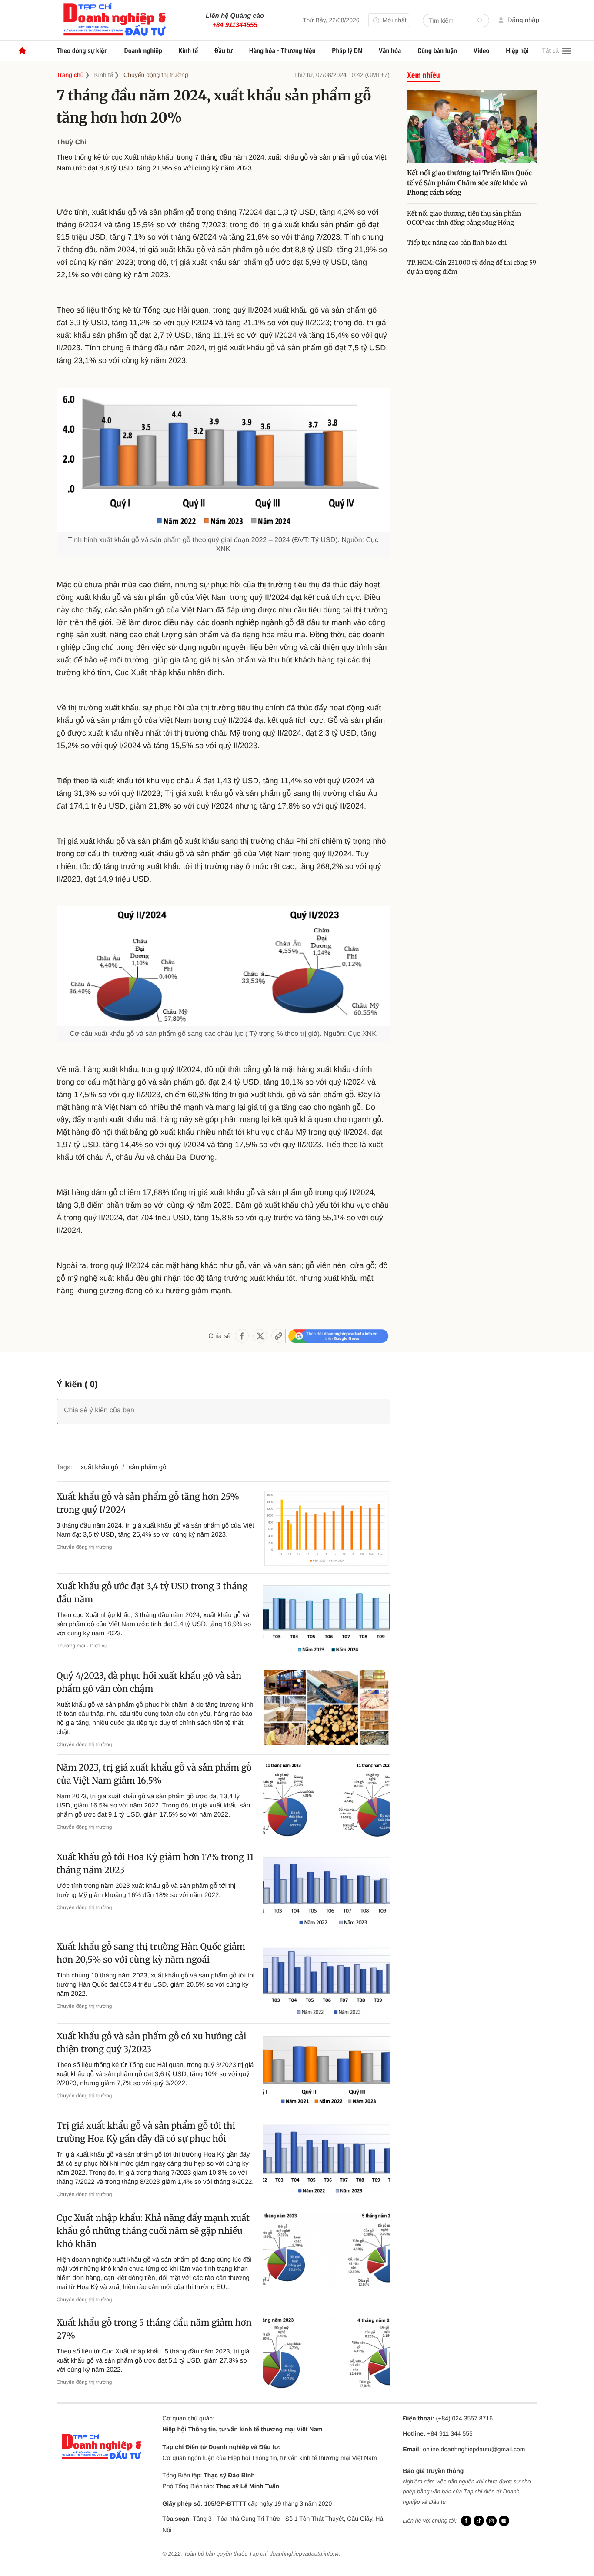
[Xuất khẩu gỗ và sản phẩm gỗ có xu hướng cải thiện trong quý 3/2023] (326, 2068)
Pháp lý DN (347, 51)
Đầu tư (224, 51)
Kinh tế (189, 51)
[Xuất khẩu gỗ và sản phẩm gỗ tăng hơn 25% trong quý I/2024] (326, 1529)
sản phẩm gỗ (148, 1467)
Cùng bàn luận (437, 51)
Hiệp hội (517, 51)
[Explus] (223, 1401)
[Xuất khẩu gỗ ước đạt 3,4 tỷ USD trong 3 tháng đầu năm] (326, 1618)
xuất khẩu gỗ (100, 1467)
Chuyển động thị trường (156, 75)
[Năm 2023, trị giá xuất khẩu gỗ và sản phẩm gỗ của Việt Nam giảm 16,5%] (326, 1799)
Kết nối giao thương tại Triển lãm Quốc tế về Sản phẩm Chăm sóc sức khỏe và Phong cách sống (469, 183)
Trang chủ (70, 75)
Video (482, 51)
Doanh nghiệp (143, 51)
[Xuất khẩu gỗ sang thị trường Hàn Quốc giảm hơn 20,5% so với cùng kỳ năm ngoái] (326, 1979)
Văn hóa (390, 51)
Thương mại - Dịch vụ (82, 1646)
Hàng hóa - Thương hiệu (282, 51)
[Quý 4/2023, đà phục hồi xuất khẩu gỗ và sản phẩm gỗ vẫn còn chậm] (326, 1708)
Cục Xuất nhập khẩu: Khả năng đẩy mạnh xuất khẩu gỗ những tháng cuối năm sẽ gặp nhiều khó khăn (153, 2231)
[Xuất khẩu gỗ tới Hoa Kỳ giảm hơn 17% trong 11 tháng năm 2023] (326, 1889)
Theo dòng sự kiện (82, 51)
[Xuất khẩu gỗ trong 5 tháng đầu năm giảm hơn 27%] (326, 2355)
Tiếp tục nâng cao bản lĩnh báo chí (458, 243)
